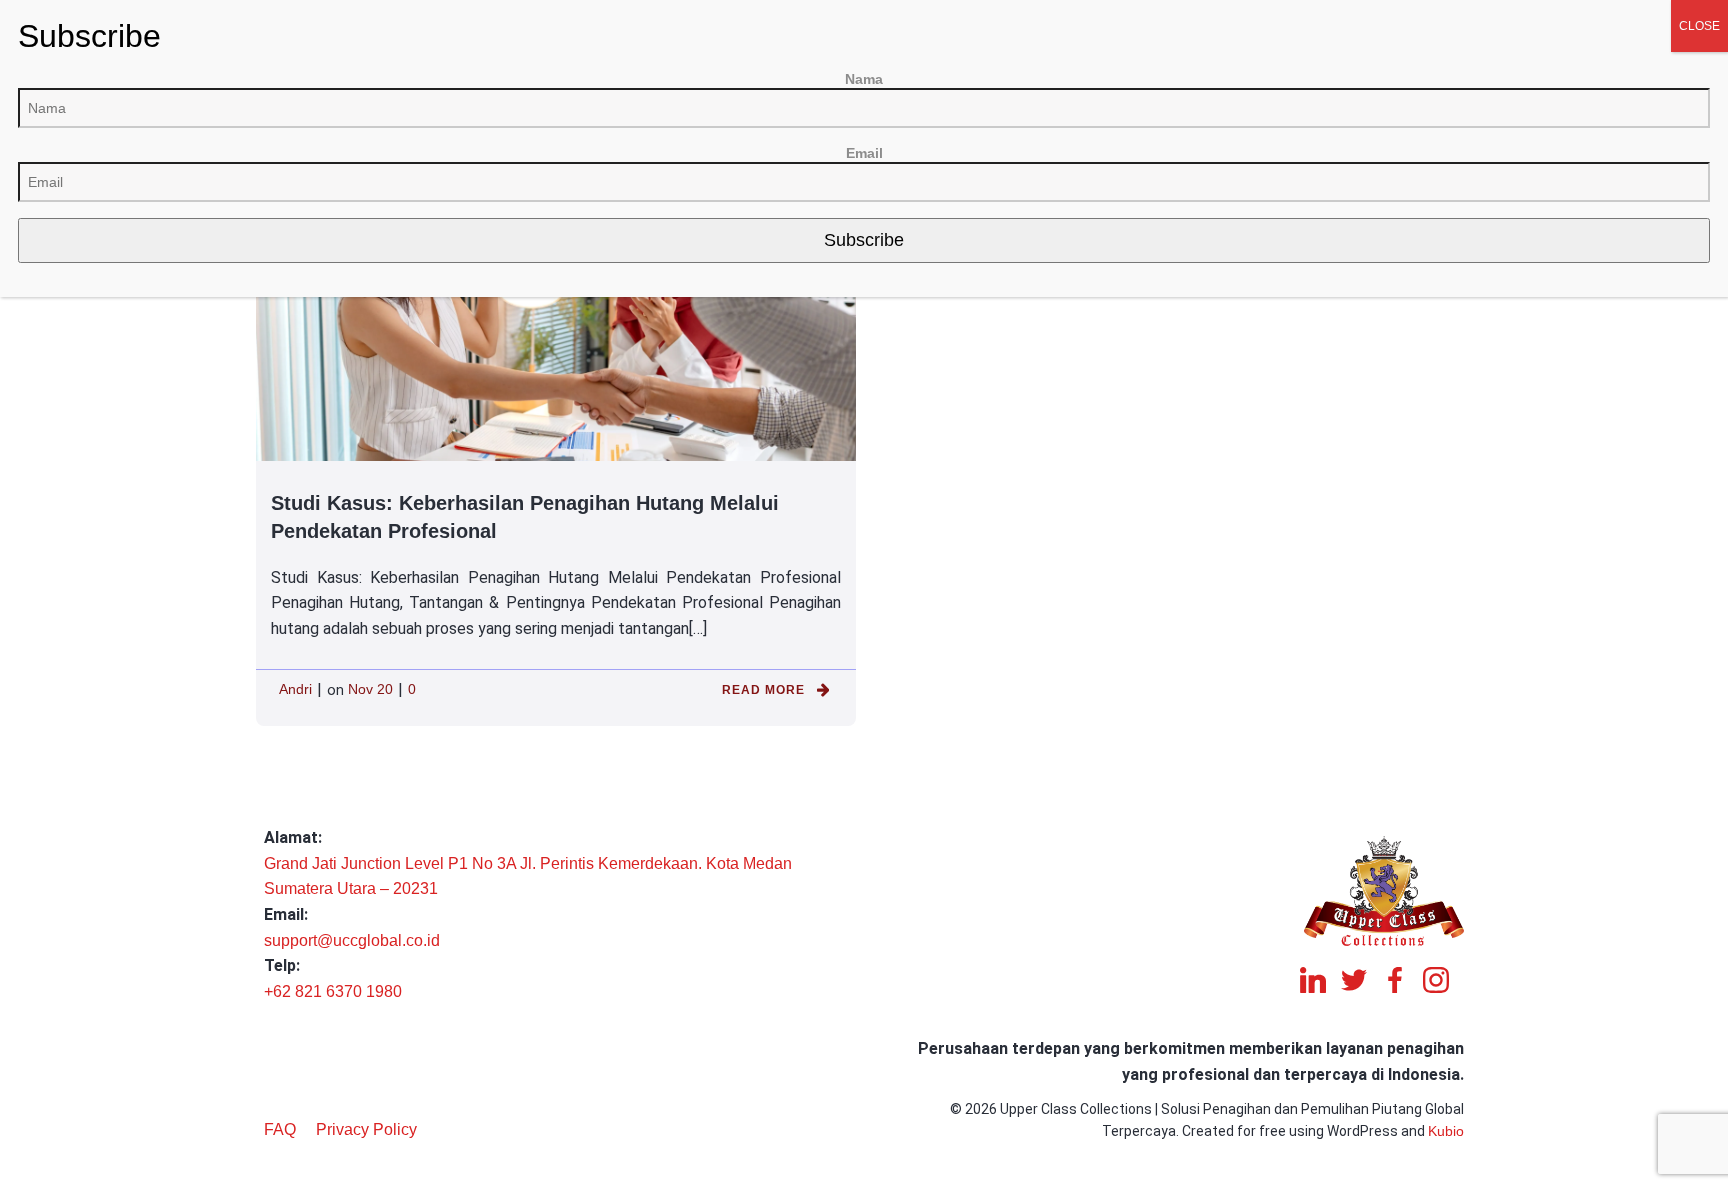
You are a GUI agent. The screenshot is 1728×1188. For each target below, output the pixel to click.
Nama (864, 79)
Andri (295, 689)
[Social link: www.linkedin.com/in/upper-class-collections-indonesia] (1320, 980)
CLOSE (1699, 26)
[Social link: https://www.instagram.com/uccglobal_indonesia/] (1443, 980)
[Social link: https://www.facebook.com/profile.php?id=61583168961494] (1402, 980)
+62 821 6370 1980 (333, 991)
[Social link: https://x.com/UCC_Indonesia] (1361, 980)
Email (864, 153)
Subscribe (864, 240)
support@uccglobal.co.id (352, 940)
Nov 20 (370, 689)
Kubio (1446, 1131)
